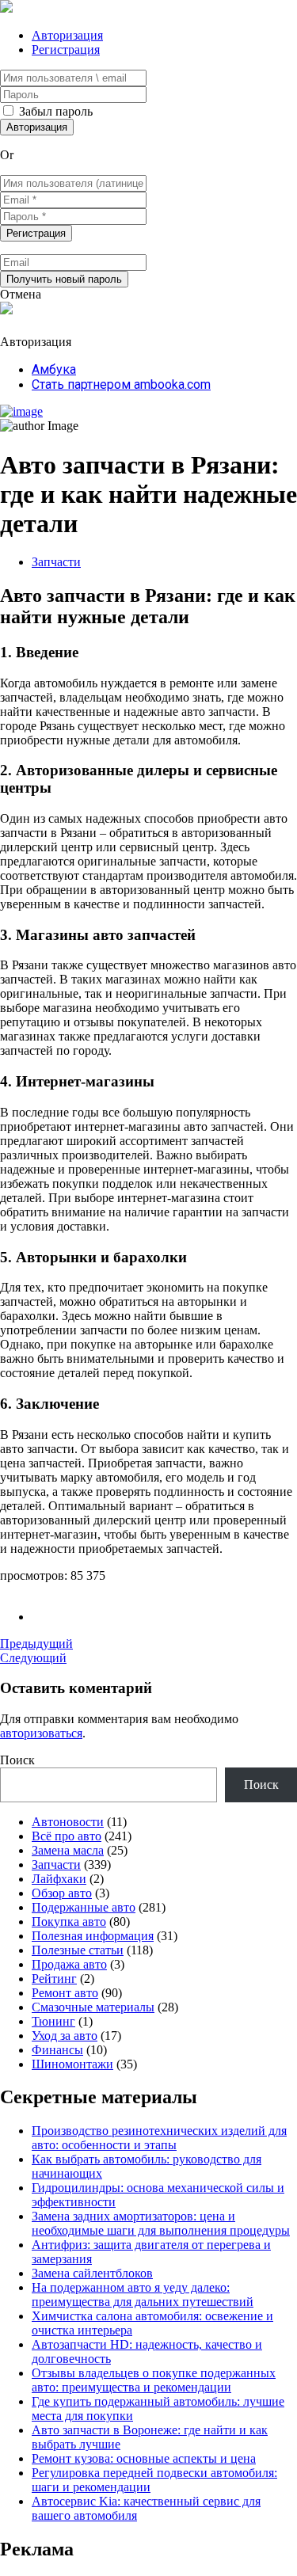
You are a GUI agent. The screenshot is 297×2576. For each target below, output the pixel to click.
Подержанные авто (84, 1907)
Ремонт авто (65, 1993)
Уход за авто (65, 2036)
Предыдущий (36, 1644)
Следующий (33, 1658)
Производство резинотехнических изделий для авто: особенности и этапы (159, 2138)
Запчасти (56, 562)
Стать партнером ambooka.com (121, 384)
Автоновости (68, 1822)
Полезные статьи (78, 1950)
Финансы (57, 2050)
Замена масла (68, 1850)
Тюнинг (53, 2021)
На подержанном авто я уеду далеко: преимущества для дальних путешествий (143, 2294)
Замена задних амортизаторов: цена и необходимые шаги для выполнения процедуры (161, 2223)
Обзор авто (62, 1893)
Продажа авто (69, 1964)
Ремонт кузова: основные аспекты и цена (144, 2458)
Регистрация (66, 49)
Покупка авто (69, 1922)
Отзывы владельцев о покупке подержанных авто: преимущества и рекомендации (154, 2380)
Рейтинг (54, 1979)
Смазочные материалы (93, 2007)
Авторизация (67, 35)
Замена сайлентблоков (92, 2273)
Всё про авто (67, 1836)
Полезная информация (93, 1936)
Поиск (17, 1760)
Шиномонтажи (72, 2064)
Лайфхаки (59, 1879)
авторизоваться (41, 1733)
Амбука (54, 369)
